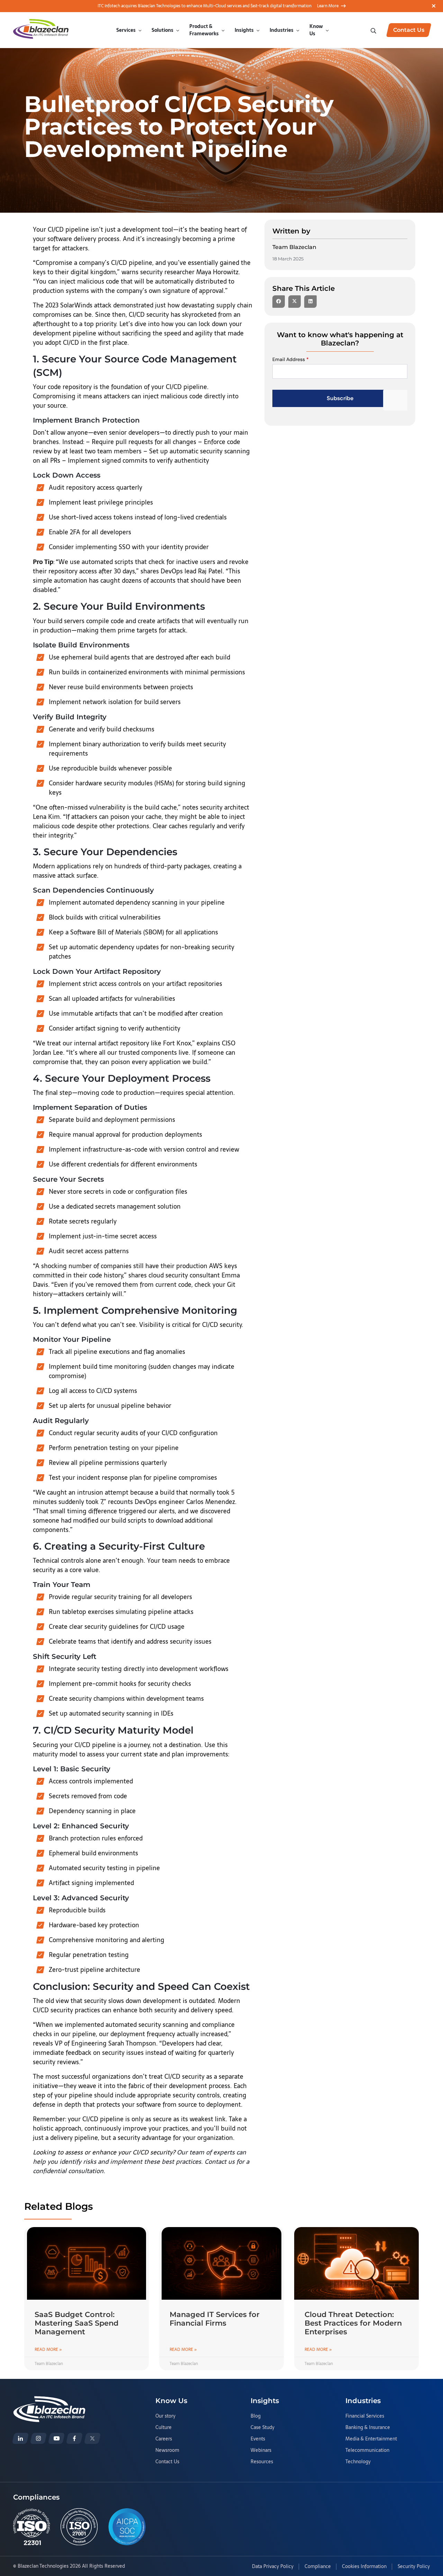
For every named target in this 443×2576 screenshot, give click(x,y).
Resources (262, 2462)
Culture (164, 2428)
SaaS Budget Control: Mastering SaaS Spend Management (76, 2323)
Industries (282, 30)
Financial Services (365, 2416)
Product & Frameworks (204, 30)
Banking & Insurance (368, 2428)
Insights (244, 30)
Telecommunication (367, 2450)
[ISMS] (79, 2527)
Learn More (328, 6)
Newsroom (167, 2450)
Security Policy (414, 2567)
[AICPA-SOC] (127, 2527)
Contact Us (167, 2462)
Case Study (263, 2428)
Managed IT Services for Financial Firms (215, 2319)
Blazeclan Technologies (43, 2566)
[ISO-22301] (32, 2527)
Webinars (261, 2450)
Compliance (318, 2567)
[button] (279, 302)
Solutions (162, 30)
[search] (374, 30)
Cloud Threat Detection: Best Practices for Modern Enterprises (353, 2323)
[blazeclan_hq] (92, 2438)
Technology (358, 2462)
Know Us (316, 30)
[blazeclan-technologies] (20, 2438)
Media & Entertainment (371, 2439)
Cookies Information (364, 2567)
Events (258, 2439)
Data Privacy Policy (273, 2567)
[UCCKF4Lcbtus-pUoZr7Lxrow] (56, 2438)
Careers (164, 2439)
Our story (165, 2416)
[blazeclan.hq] (74, 2438)
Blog (256, 2416)
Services (126, 30)
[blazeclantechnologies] (38, 2438)
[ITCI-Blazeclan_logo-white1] (49, 2400)
